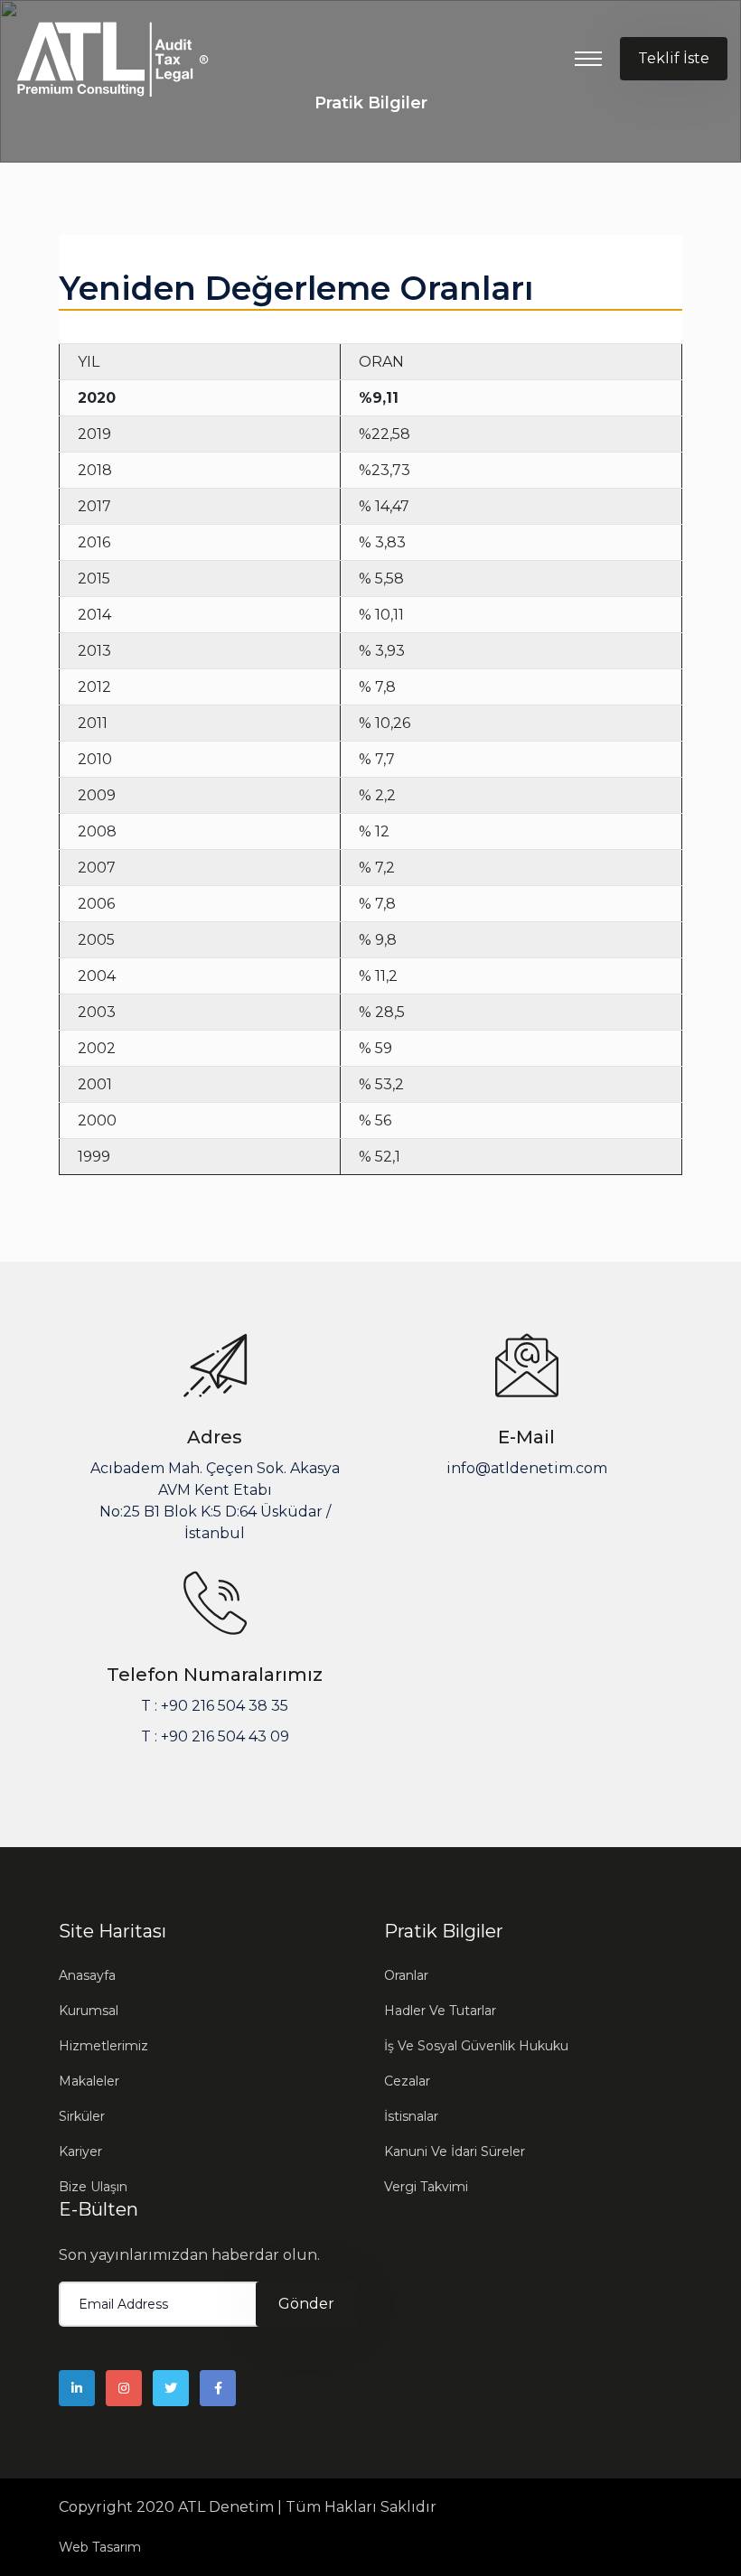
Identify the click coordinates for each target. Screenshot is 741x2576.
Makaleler (89, 2081)
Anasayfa (87, 1975)
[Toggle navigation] (588, 59)
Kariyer (80, 2151)
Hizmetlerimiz (103, 2046)
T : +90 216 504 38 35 (215, 1706)
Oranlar (406, 1975)
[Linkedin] (77, 2388)
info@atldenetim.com (527, 1468)
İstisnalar (411, 2116)
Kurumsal (89, 2011)
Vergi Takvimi (426, 2187)
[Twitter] (171, 2388)
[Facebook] (218, 2388)
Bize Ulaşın (93, 2187)
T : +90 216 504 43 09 (215, 1736)
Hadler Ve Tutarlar (440, 2011)
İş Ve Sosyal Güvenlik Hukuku (476, 2046)
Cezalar (407, 2081)
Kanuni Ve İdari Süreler (455, 2151)
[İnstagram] (124, 2388)
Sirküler (82, 2116)
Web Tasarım (100, 2547)
